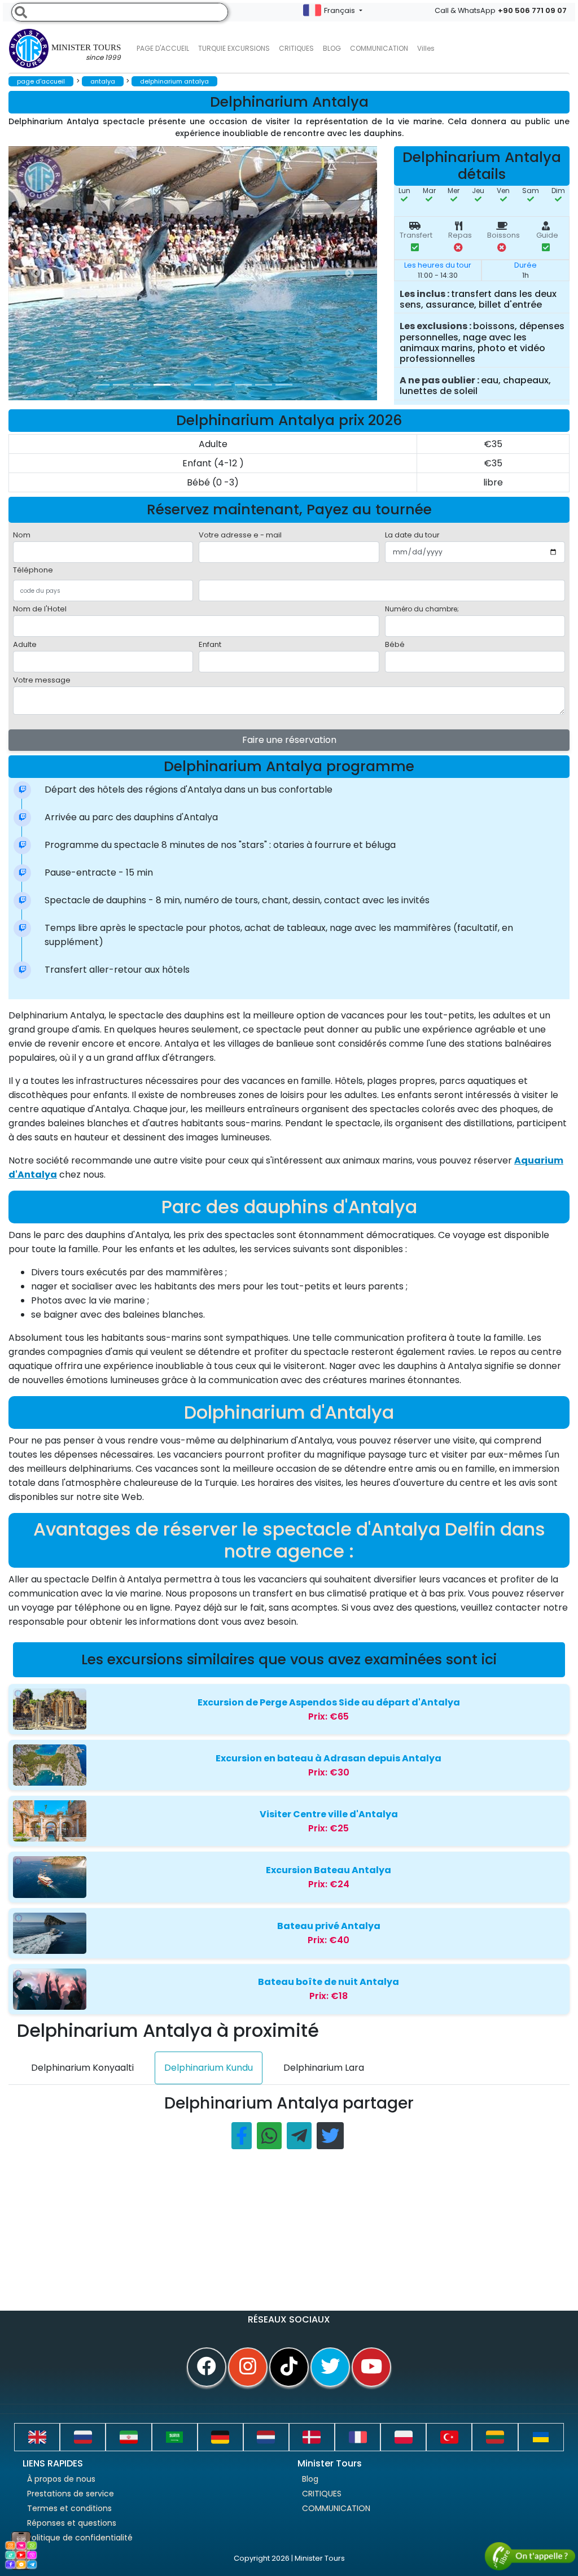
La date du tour (412, 535)
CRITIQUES (296, 48)
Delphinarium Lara (324, 2068)
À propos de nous (61, 2479)
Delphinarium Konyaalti (82, 2068)
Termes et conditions (69, 2508)
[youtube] (371, 2367)
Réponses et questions (72, 2523)
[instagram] (248, 2367)
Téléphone (33, 570)
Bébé (395, 644)
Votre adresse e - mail (240, 535)
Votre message (42, 680)
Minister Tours (86, 53)
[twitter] (330, 2367)
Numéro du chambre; (422, 609)
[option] (234, 273)
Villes (426, 48)
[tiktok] (289, 2367)
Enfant (210, 644)
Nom (22, 535)
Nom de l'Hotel (40, 609)
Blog (310, 2479)
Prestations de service (71, 2494)
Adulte (25, 644)
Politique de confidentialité (80, 2538)
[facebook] (207, 2367)
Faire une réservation (289, 740)
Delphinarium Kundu (209, 2068)
